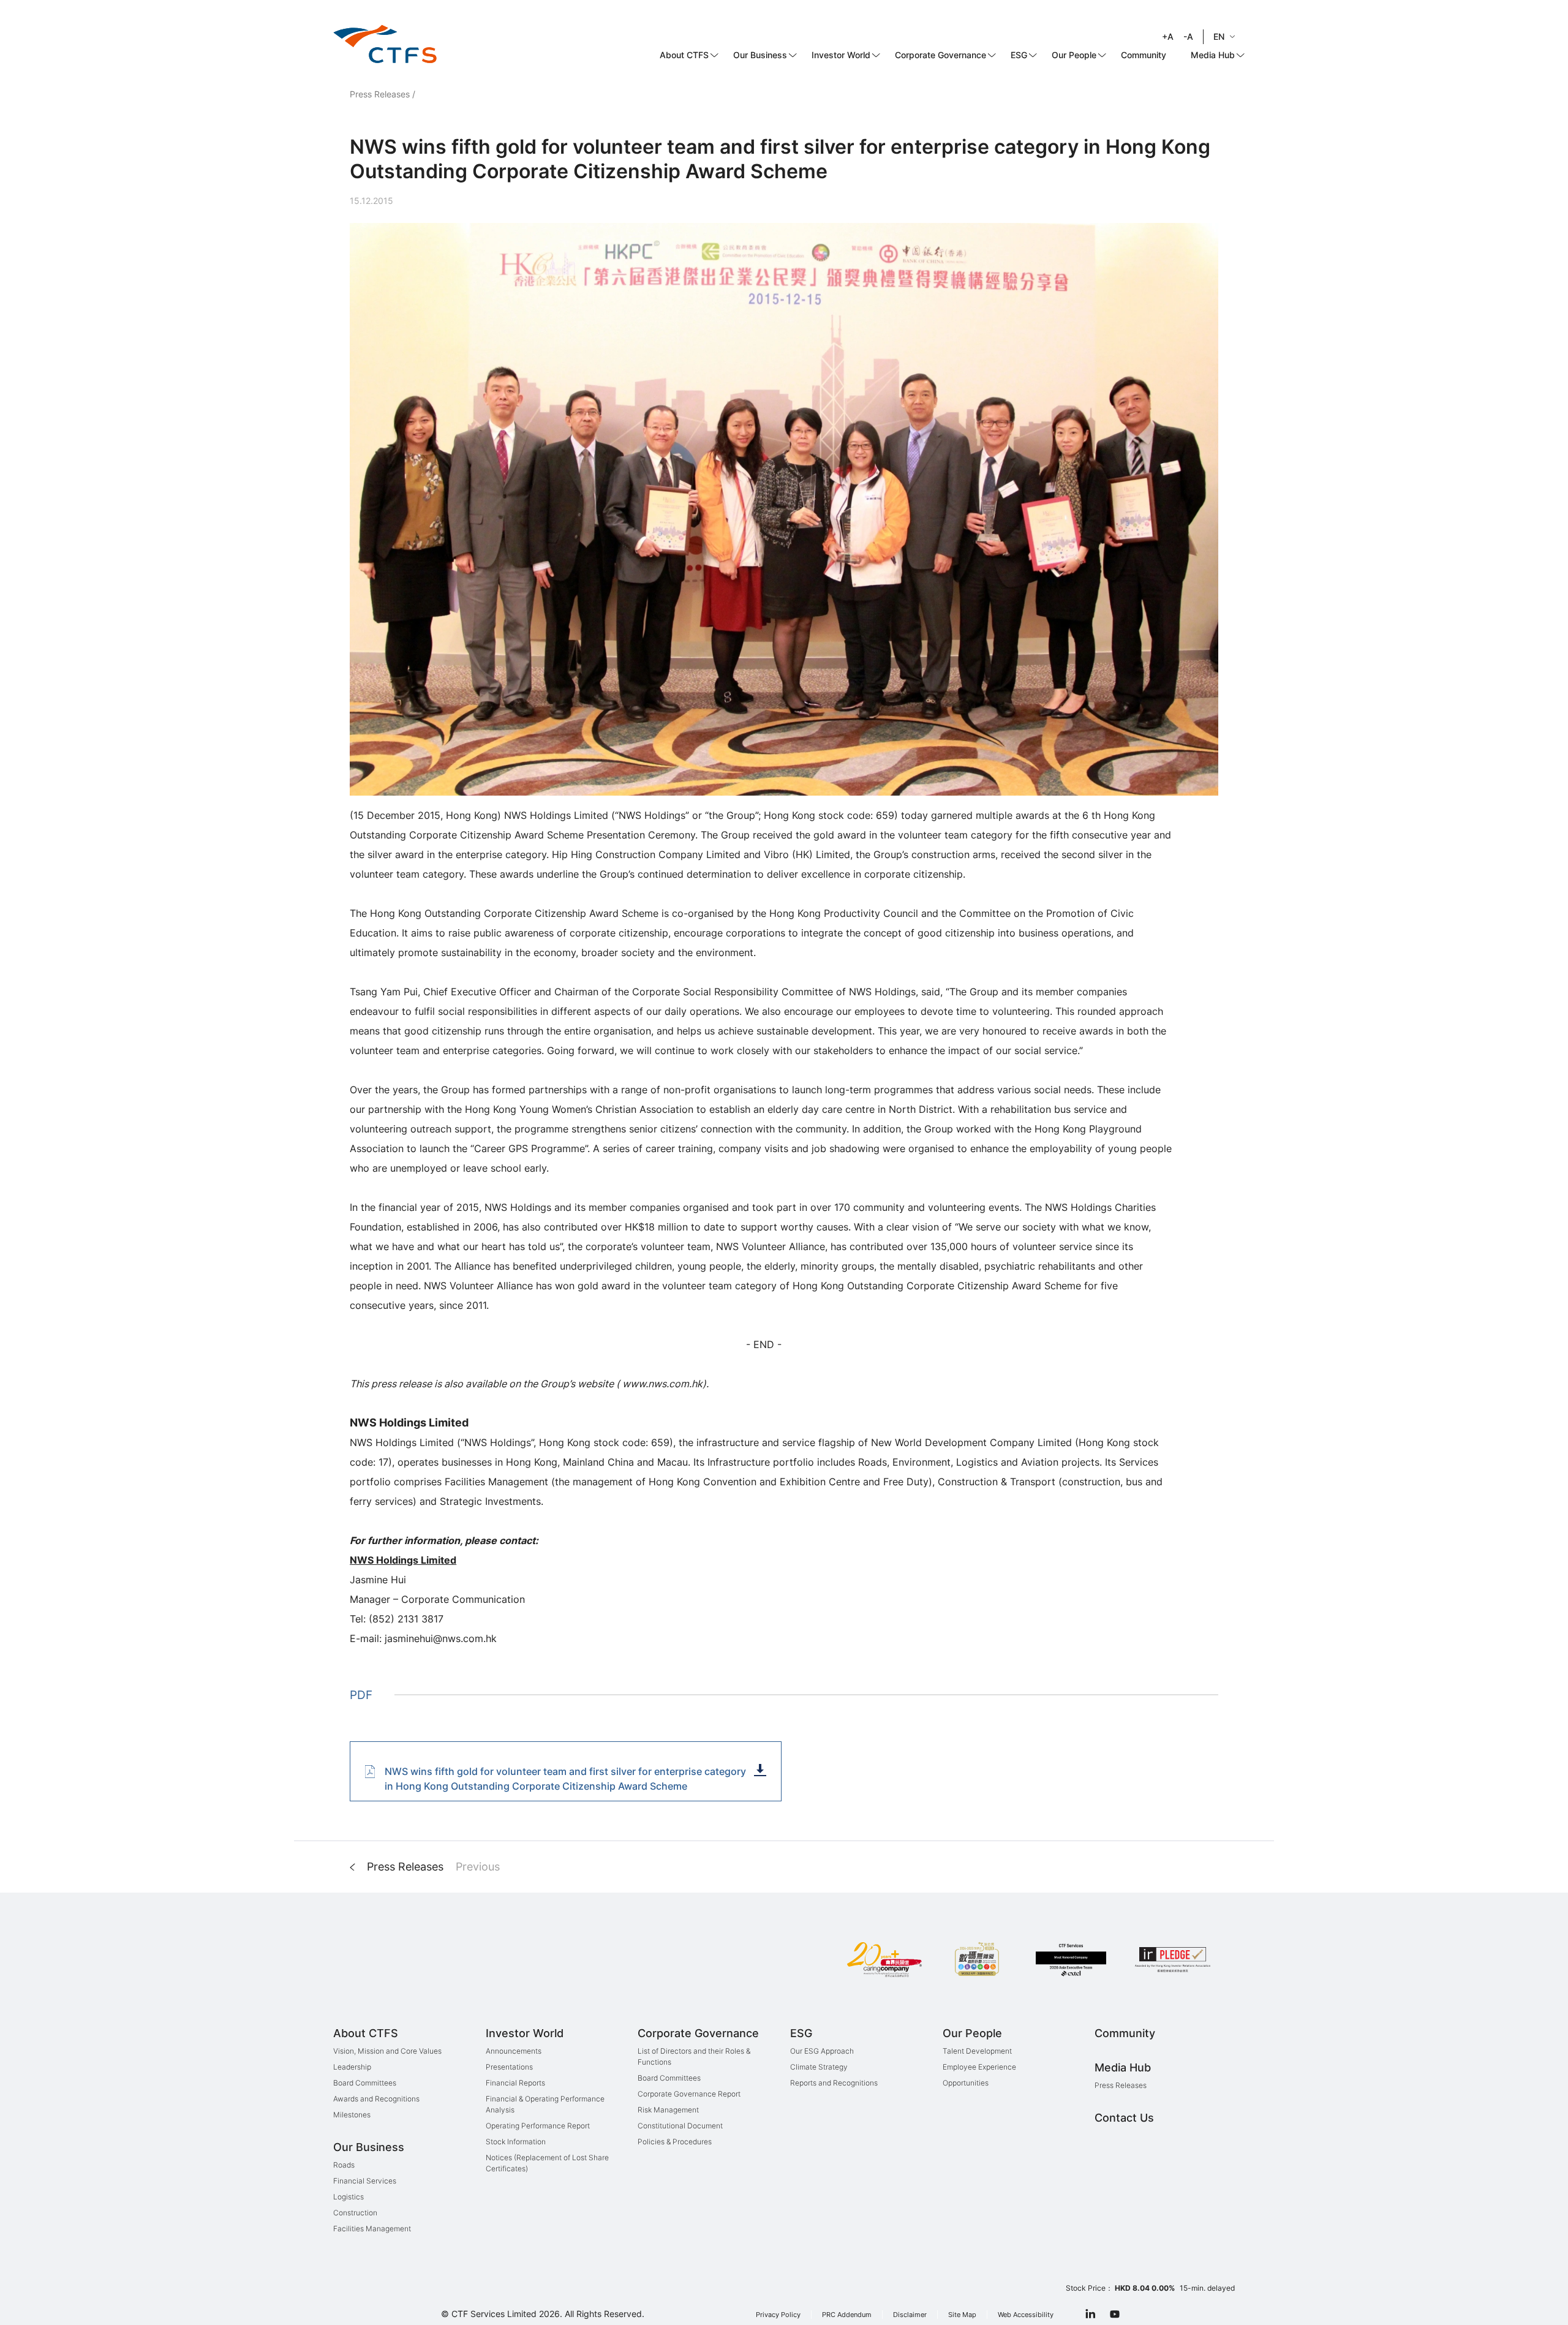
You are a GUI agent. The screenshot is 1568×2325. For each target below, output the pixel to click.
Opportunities (966, 2083)
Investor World (841, 55)
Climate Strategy (819, 2067)
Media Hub (1213, 55)
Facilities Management (372, 2229)
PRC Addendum (847, 2315)
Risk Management (668, 2110)
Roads (344, 2165)
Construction (355, 2213)
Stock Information (516, 2142)
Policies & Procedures (675, 2142)
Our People (1074, 55)
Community (1144, 55)
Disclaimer (910, 2315)
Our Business (760, 55)
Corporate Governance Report (689, 2094)
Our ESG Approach (822, 2051)
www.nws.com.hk (661, 1384)
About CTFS (684, 55)
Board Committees (365, 2083)
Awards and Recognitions (376, 2099)
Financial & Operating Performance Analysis (545, 2104)
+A (1168, 36)
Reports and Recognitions (834, 2083)
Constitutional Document (680, 2126)
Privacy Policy (778, 2315)
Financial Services (365, 2181)
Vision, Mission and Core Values (387, 2051)
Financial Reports (515, 2083)
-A (1188, 36)
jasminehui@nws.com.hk (441, 1638)
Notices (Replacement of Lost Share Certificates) (547, 2163)
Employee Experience (979, 2067)
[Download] (760, 1770)
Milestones (352, 2115)
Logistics (349, 2197)
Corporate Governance (940, 55)
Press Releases (380, 94)
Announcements (514, 2051)
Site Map (962, 2315)
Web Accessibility (1026, 2315)
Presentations (509, 2067)
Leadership (352, 2067)
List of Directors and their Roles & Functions (694, 2056)
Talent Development (977, 2051)
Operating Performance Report (538, 2126)
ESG (1019, 55)
